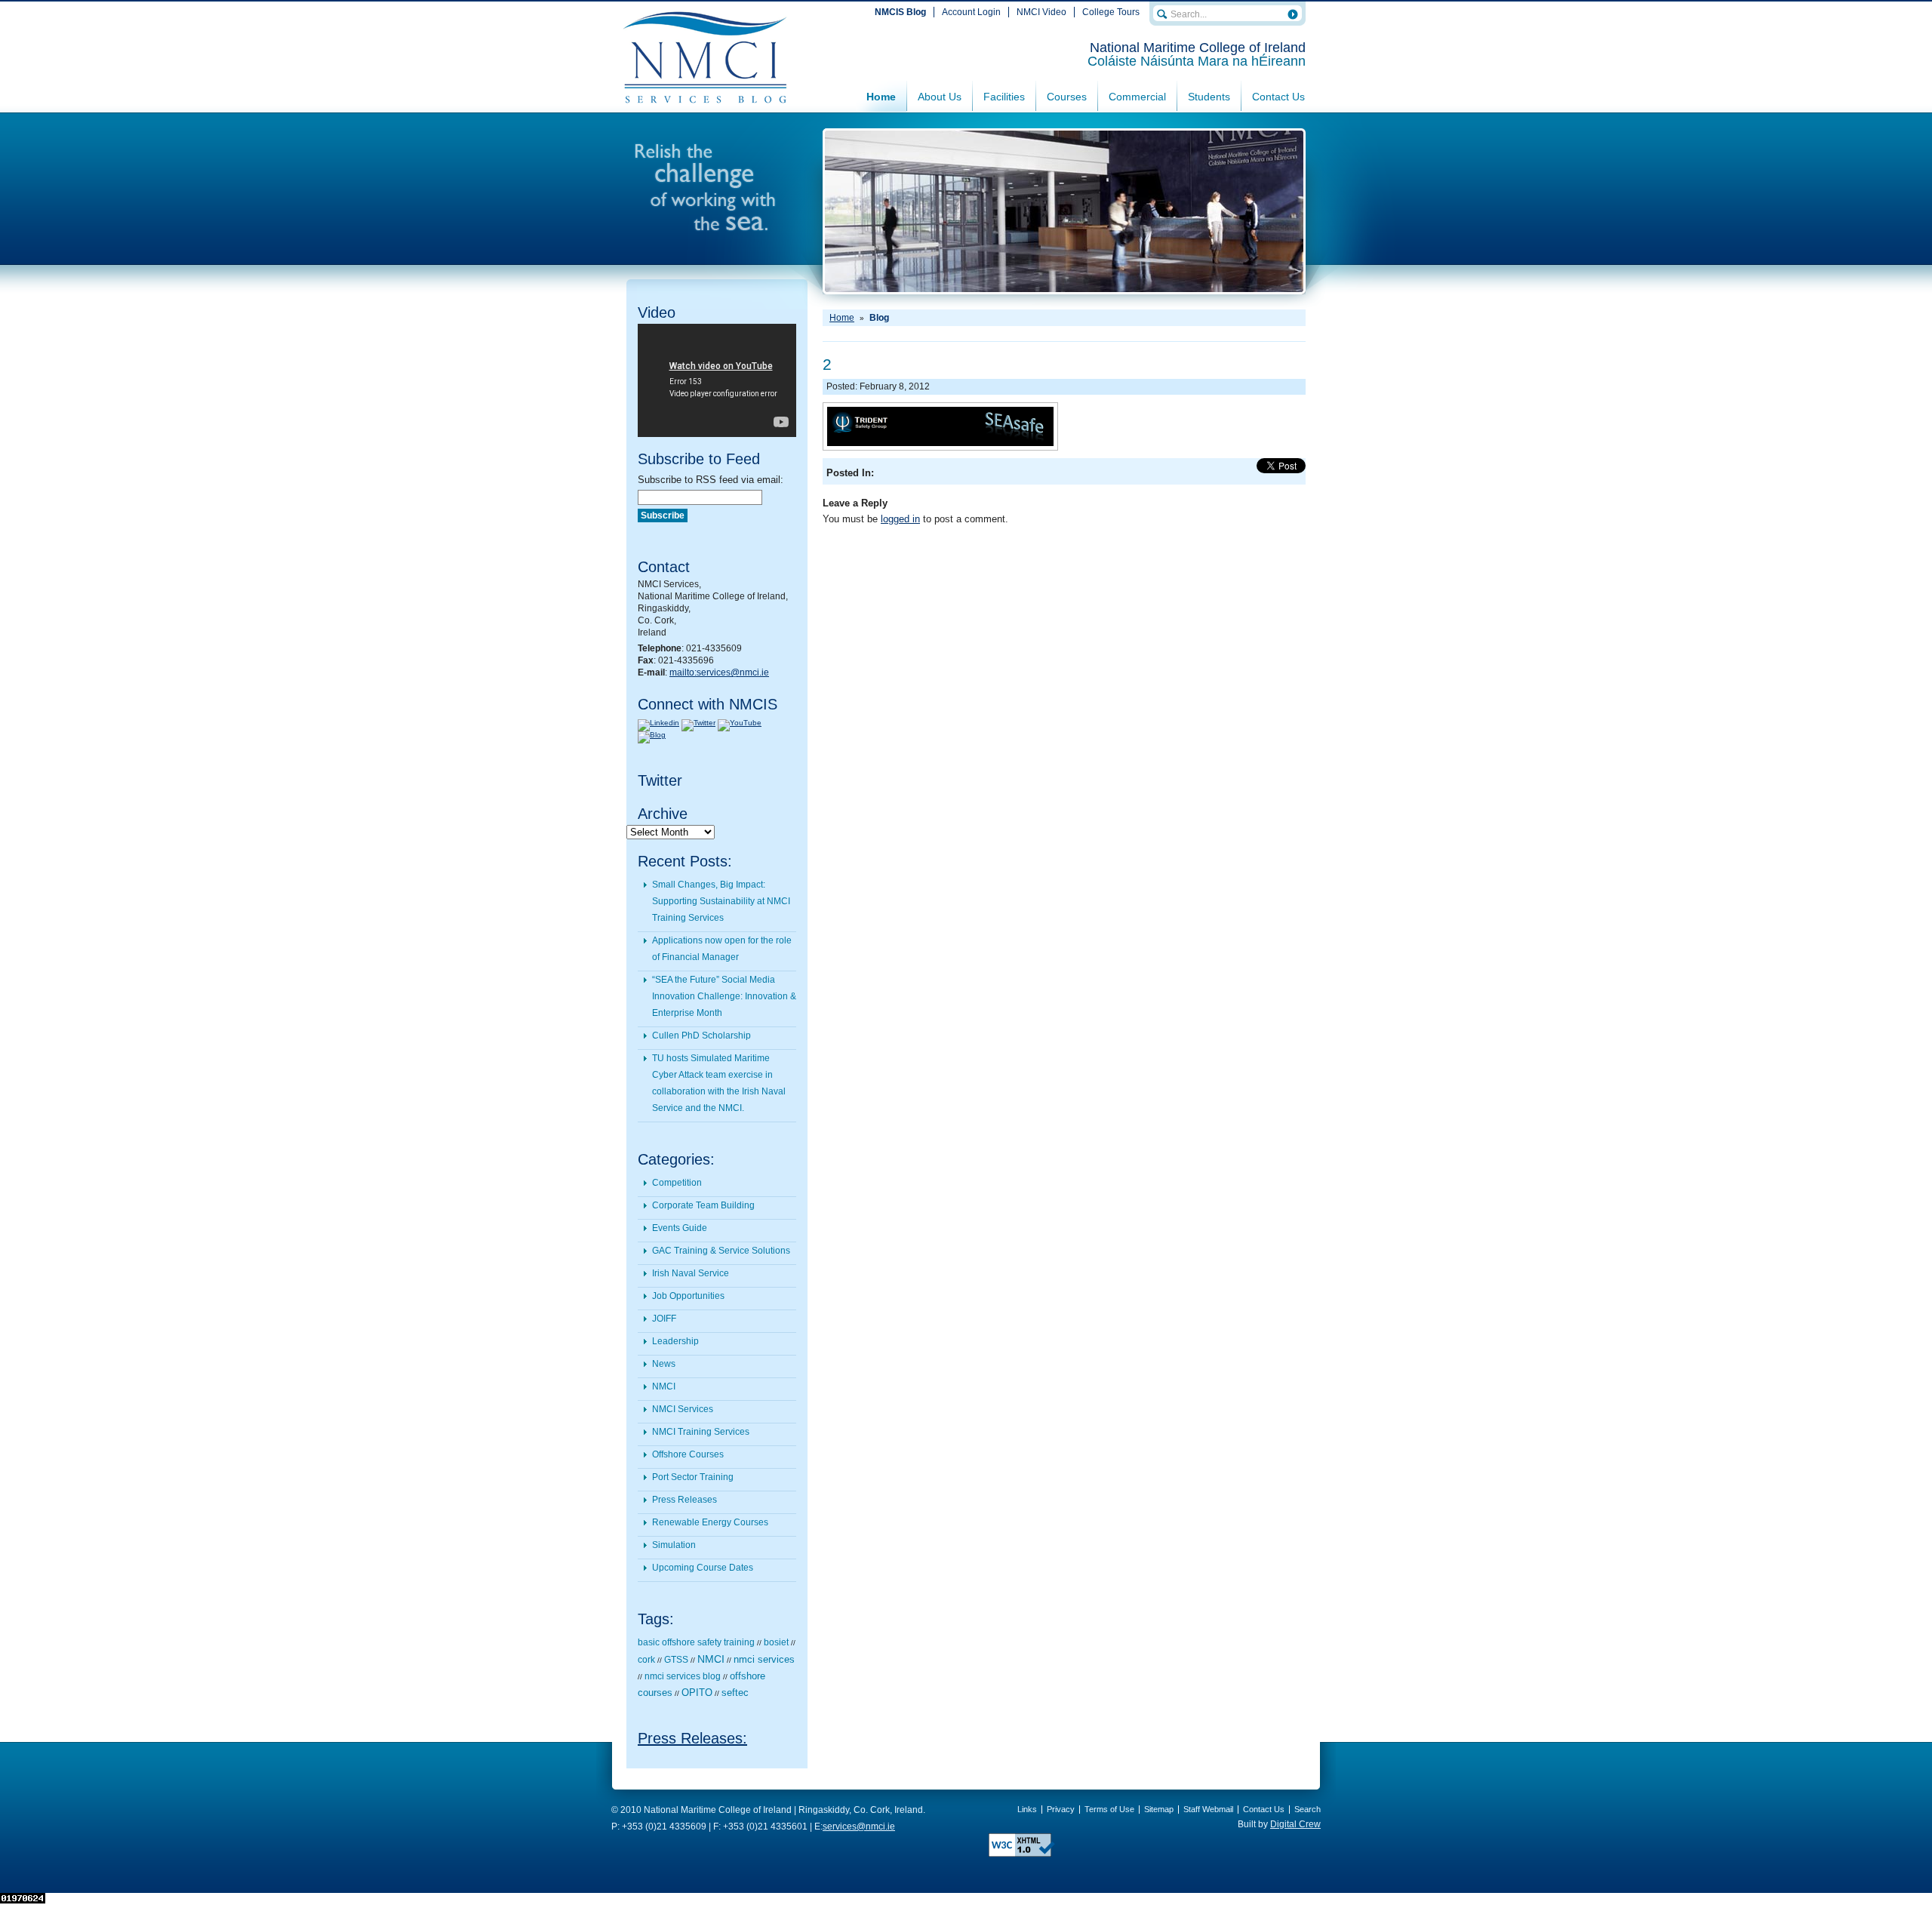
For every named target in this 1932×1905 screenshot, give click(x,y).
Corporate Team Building (703, 1205)
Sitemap (1159, 1809)
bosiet (776, 1642)
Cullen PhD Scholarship (701, 1036)
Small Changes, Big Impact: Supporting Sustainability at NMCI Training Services (721, 901)
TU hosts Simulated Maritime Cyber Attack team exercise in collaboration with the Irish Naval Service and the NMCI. (719, 1083)
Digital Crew (1295, 1824)
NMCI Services (683, 1409)
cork (646, 1660)
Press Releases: (692, 1738)
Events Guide (680, 1228)
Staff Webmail (1208, 1809)
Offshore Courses (688, 1454)
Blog (879, 318)
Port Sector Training (693, 1477)
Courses (1067, 97)
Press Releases (685, 1500)
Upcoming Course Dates (703, 1568)
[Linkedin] (658, 723)
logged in (900, 519)
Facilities (1004, 97)
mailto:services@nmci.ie (719, 672)
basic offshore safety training (696, 1642)
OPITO (697, 1693)
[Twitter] (698, 723)
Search (1307, 1809)
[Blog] (652, 735)
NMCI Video (1041, 12)
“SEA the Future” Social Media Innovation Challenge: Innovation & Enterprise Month (724, 996)
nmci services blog (683, 1676)
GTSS (676, 1660)
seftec (735, 1693)
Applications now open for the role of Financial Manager (722, 949)
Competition (677, 1183)
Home (881, 97)
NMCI (664, 1386)
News (664, 1364)
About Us (940, 97)
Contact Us (1278, 97)
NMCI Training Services (701, 1432)
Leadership (675, 1341)
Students (1209, 97)
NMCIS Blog (900, 12)
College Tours (1111, 12)
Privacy (1061, 1809)
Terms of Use (1109, 1809)
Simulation (674, 1545)
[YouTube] (740, 723)
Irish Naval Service (691, 1273)
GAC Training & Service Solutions (721, 1251)
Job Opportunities (688, 1296)
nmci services (764, 1659)
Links (1027, 1809)
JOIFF (664, 1319)
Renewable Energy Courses (710, 1522)
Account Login (971, 12)
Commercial (1137, 97)
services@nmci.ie (859, 1827)
